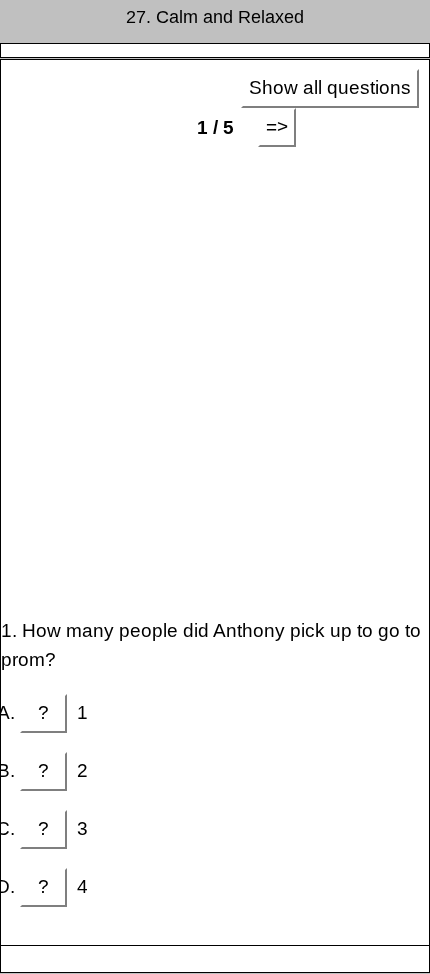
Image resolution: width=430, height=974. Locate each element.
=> (277, 126)
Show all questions (330, 87)
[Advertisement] (215, 382)
